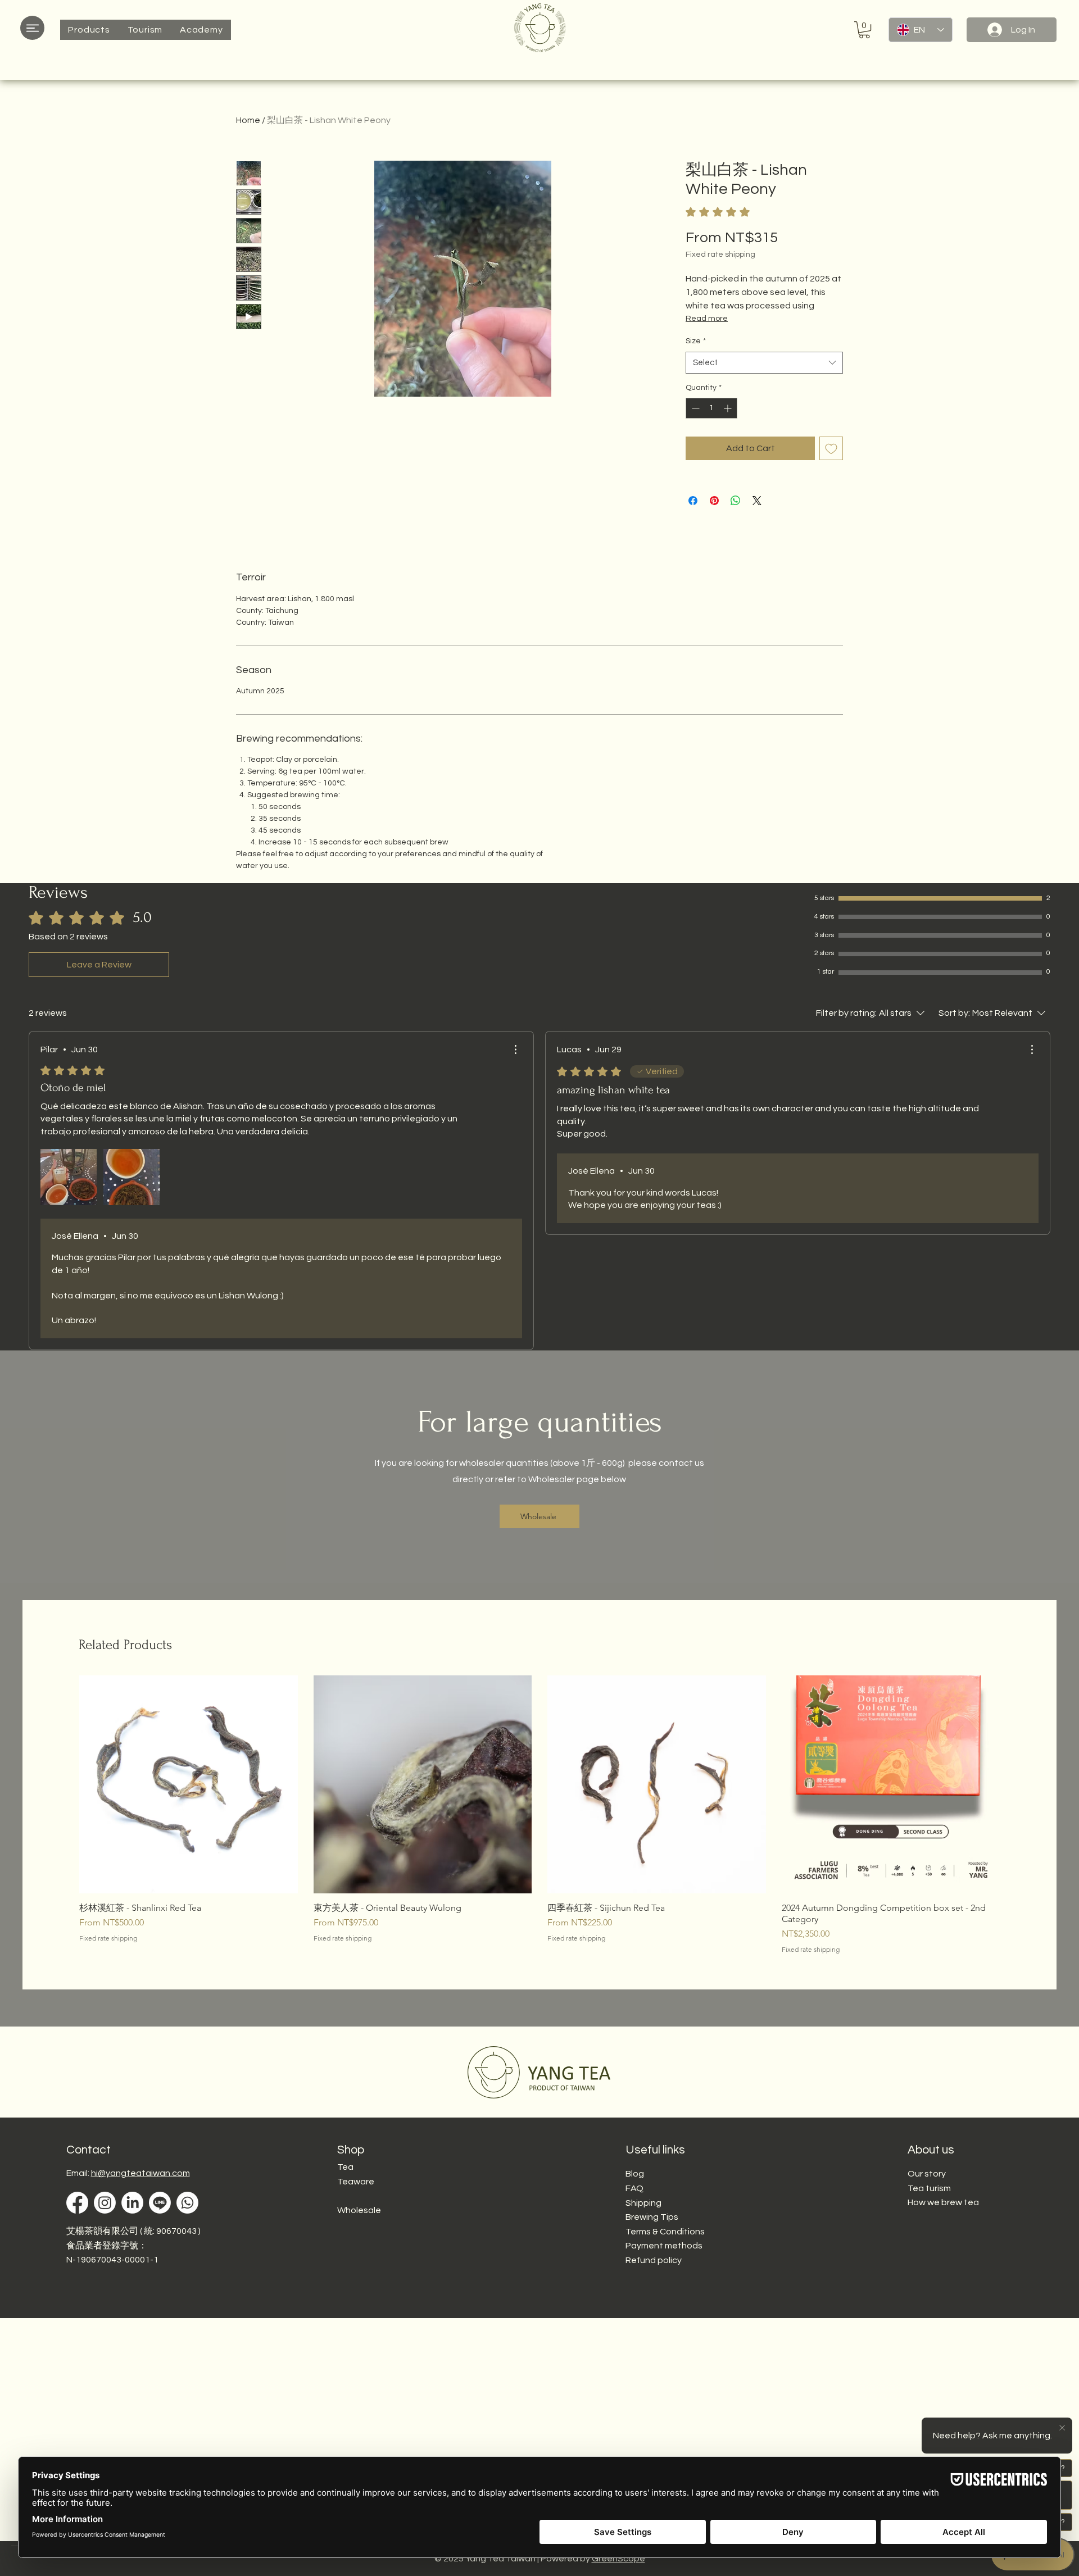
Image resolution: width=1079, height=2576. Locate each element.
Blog (635, 2174)
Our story (927, 2174)
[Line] (160, 2203)
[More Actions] (515, 1050)
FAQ (634, 2188)
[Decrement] (694, 408)
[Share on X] (757, 501)
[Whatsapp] (187, 2203)
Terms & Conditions (665, 2232)
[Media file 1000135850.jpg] (69, 1177)
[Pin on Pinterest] (714, 501)
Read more (707, 319)
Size (696, 341)
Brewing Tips (652, 2217)
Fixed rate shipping (720, 255)
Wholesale (359, 2210)
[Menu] (32, 28)
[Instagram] (105, 2203)
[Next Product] (1016, 1784)
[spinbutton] (711, 408)
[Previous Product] (63, 1784)
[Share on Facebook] (693, 501)
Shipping (643, 2203)
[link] (745, 212)
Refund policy (654, 2260)
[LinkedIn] (132, 2203)
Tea (345, 2167)
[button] (89, 30)
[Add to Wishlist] (831, 448)
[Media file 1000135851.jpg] (132, 1177)
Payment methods (664, 2246)
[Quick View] (189, 1785)
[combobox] (764, 363)
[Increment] (729, 408)
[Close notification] (1062, 2428)
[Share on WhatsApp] (736, 501)
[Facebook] (77, 2203)
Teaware (356, 2182)
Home (248, 120)
